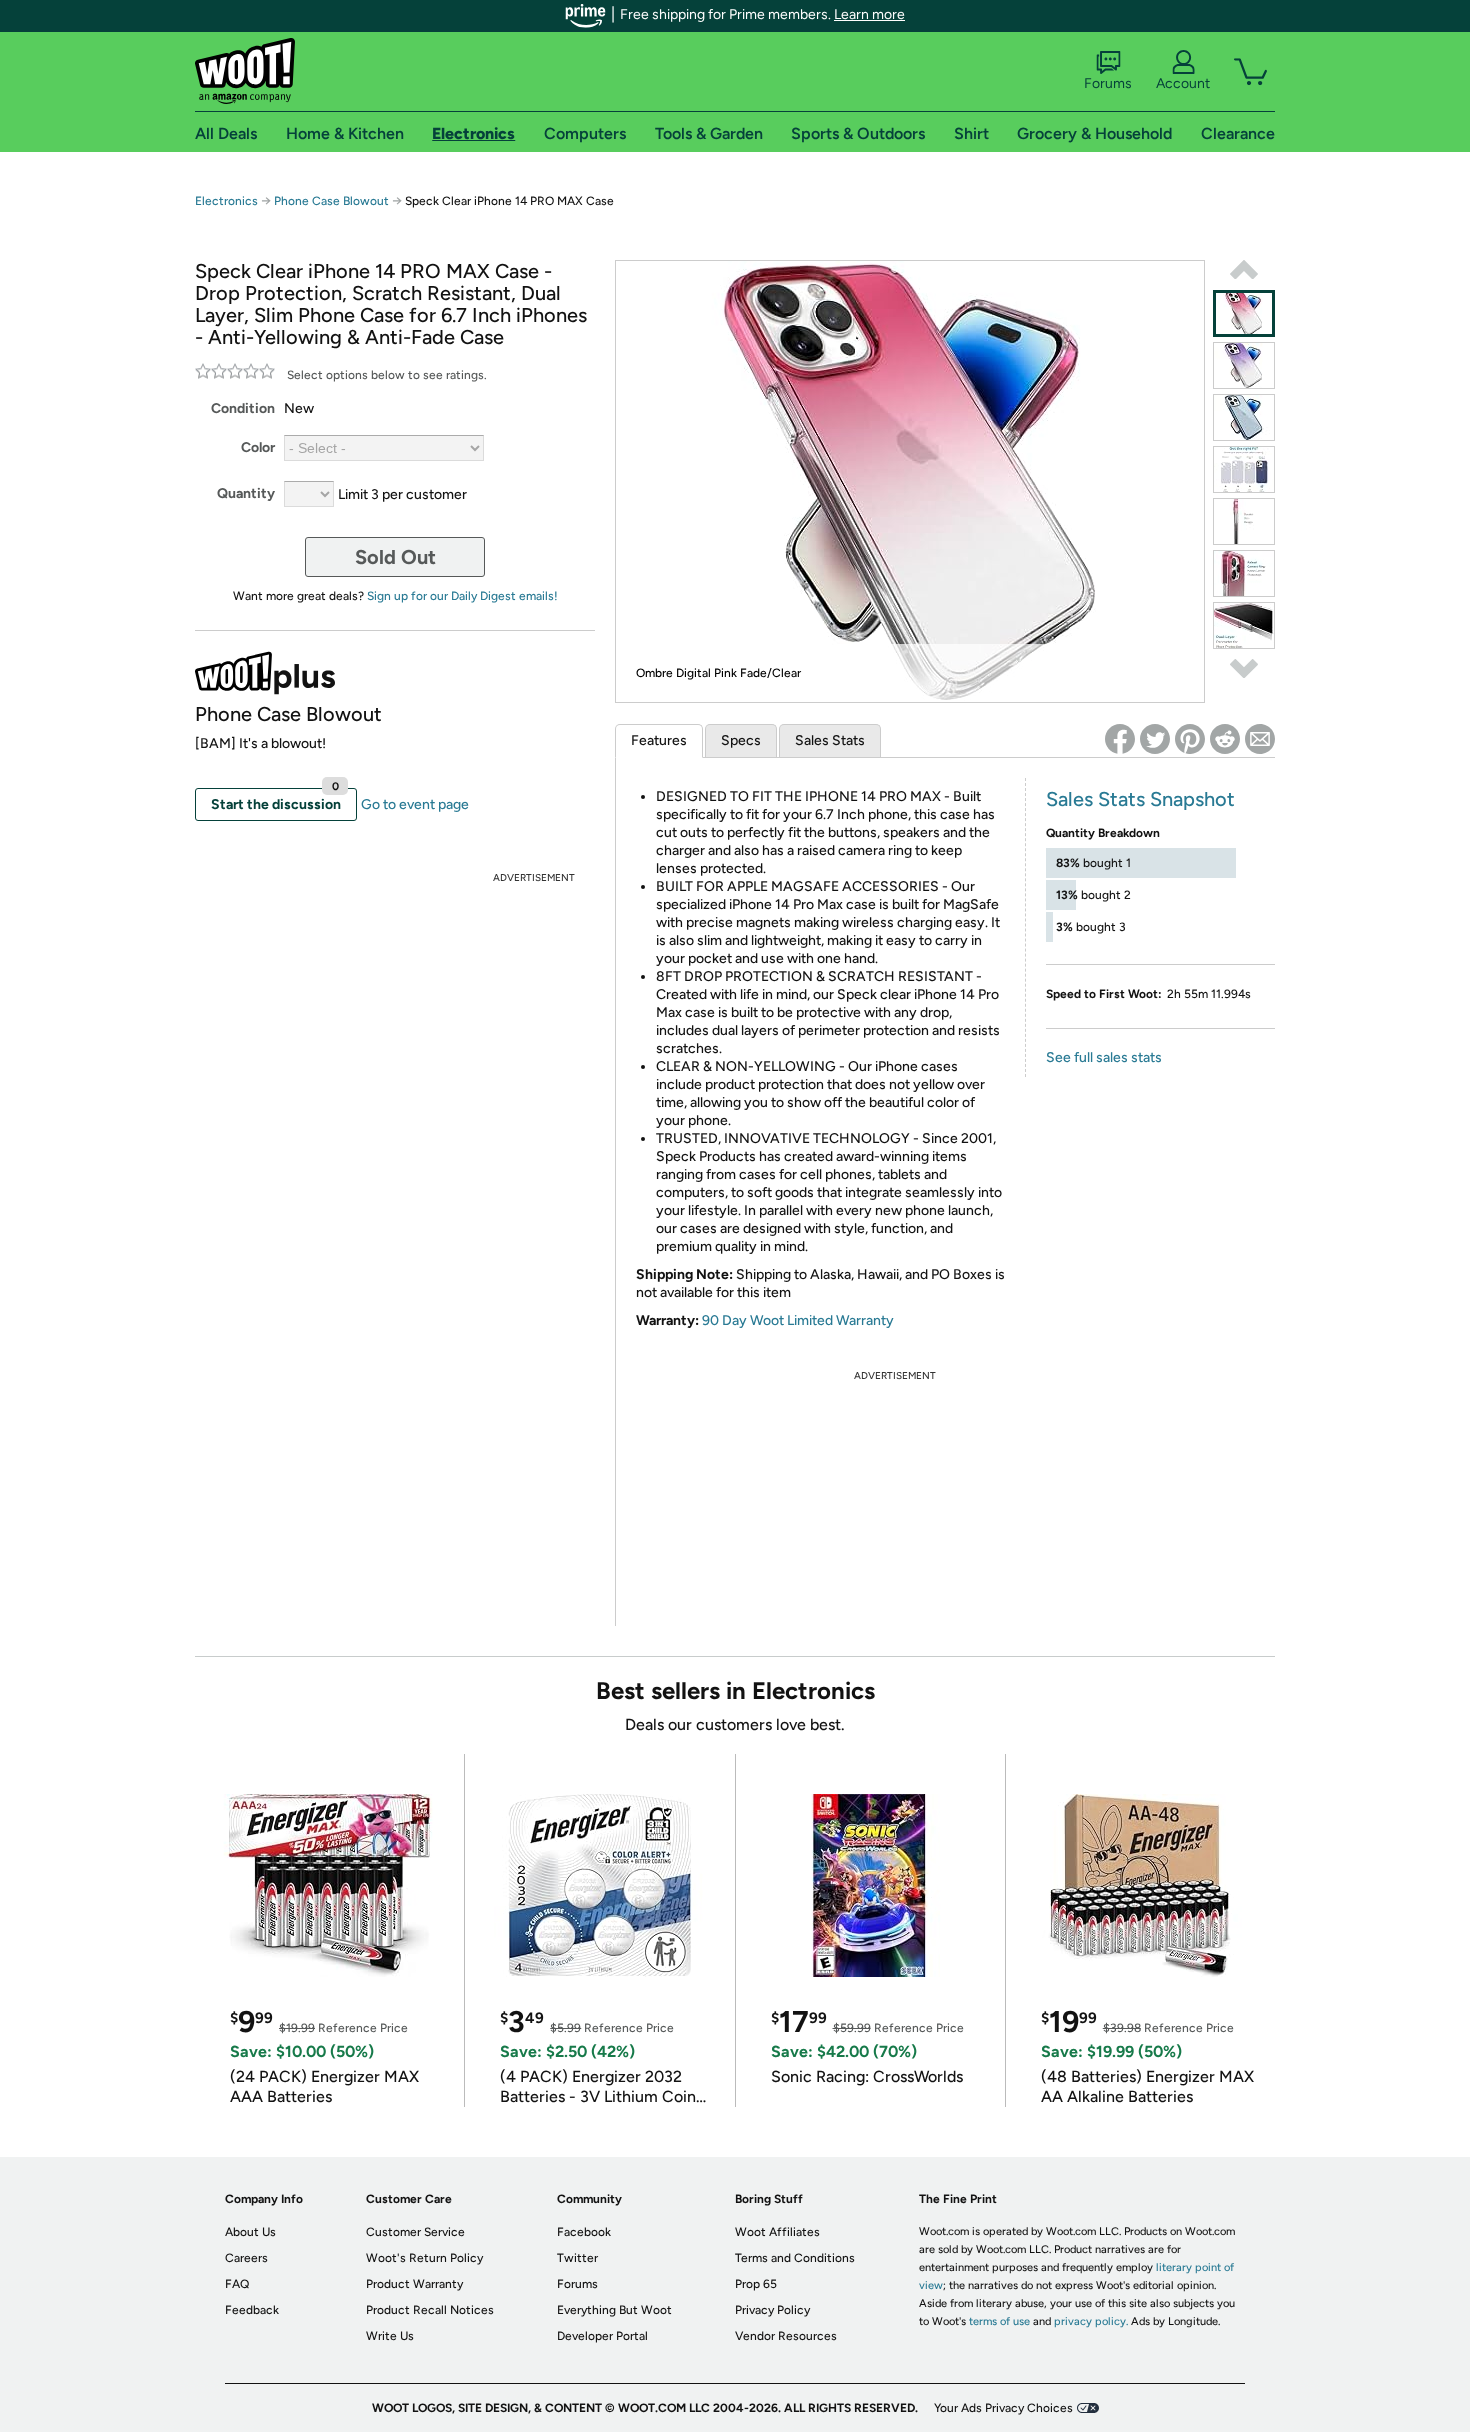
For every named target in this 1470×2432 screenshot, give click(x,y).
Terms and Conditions (795, 2258)
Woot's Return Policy (424, 2258)
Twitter (577, 2258)
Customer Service (415, 2232)
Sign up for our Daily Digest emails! (462, 596)
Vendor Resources (786, 2336)
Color (258, 447)
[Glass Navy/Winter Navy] (1244, 417)
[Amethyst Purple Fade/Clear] (1244, 365)
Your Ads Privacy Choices (1003, 2408)
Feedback (252, 2310)
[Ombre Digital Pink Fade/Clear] (1244, 313)
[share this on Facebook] (1120, 739)
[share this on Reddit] (1225, 739)
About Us (250, 2232)
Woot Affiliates (777, 2232)
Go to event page (415, 804)
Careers (246, 2258)
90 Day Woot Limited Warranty (798, 1320)
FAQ (237, 2284)
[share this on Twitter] (1155, 739)
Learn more (869, 14)
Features (659, 740)
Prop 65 (756, 2284)
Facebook (584, 2232)
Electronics (226, 201)
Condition (243, 408)
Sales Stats (830, 740)
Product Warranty (414, 2284)
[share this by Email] (1260, 739)
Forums (1108, 83)
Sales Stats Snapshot (1140, 799)
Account (1183, 83)
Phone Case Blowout (331, 201)
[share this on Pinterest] (1190, 739)
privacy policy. (1091, 2321)
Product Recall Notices (430, 2310)
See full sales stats (1104, 1057)
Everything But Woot (614, 2310)
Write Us (390, 2336)
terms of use (999, 2321)
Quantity (246, 493)
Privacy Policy (772, 2310)
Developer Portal (602, 2336)
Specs (741, 740)
